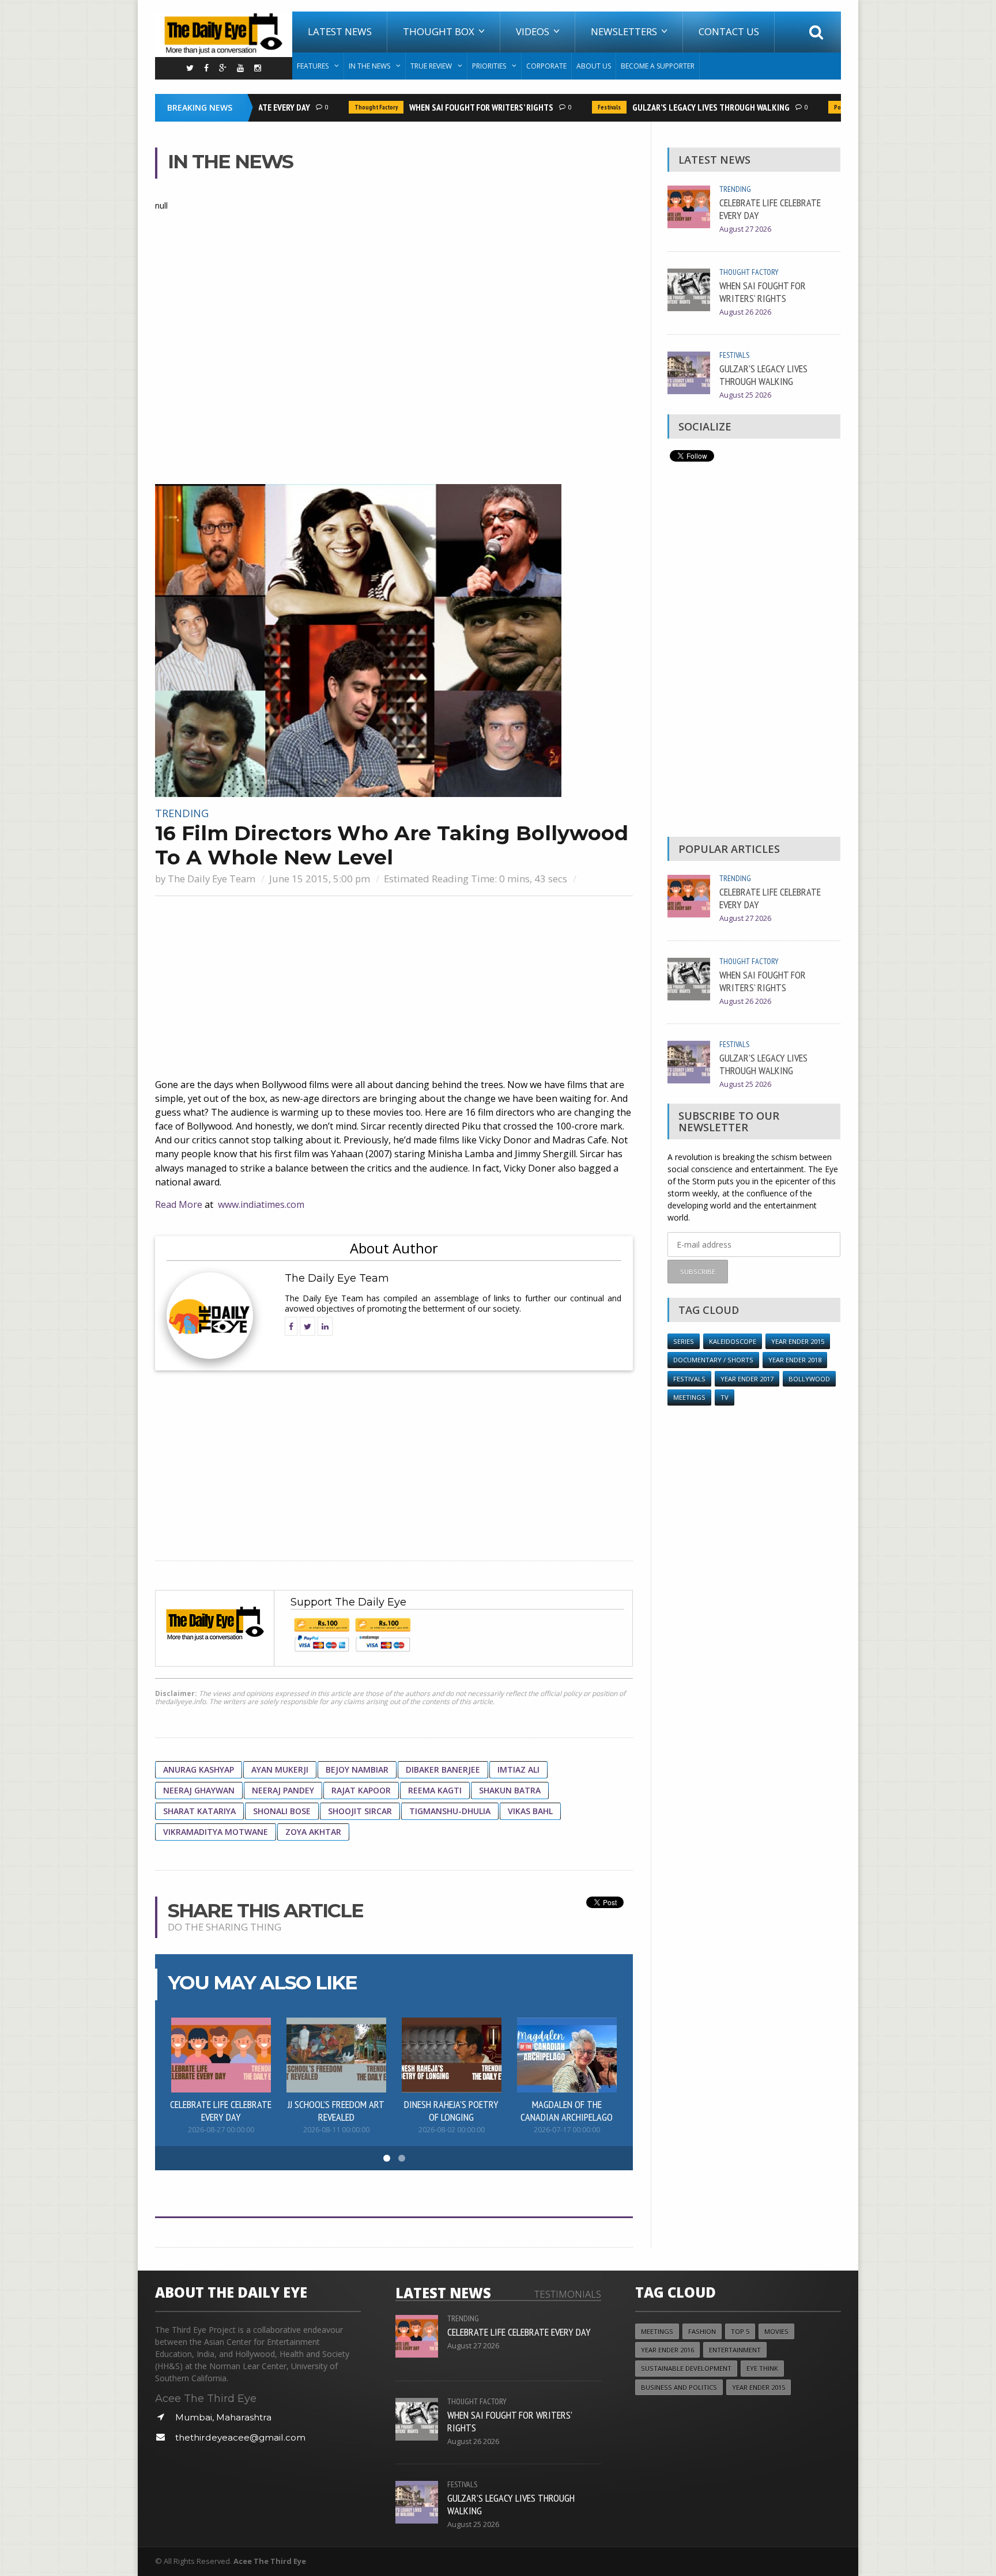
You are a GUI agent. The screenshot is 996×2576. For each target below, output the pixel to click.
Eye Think (762, 2368)
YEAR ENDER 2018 (795, 1360)
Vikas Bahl (530, 1811)
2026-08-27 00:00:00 (221, 2130)
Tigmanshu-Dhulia (450, 1811)
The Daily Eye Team (212, 879)
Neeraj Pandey (283, 1790)
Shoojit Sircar (360, 1811)
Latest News (340, 31)
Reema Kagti (435, 1790)
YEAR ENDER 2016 (667, 2350)
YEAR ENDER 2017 (747, 1379)
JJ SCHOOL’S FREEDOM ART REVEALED (336, 2110)
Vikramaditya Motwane (216, 1832)
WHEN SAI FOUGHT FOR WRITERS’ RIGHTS (459, 107)
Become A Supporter (658, 66)
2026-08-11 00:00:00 (336, 2130)
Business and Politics (679, 2387)
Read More (179, 1204)
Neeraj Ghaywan (199, 1790)
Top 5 (740, 2331)
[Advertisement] (394, 988)
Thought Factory (354, 107)
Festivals (587, 107)
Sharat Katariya (199, 1811)
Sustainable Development (686, 2368)
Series (684, 1341)
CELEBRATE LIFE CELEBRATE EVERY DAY (221, 2110)
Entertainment (735, 2350)
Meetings (689, 1397)
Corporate (546, 66)
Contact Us (729, 31)
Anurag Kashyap (199, 1769)
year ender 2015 (798, 1341)
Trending (182, 813)
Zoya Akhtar (313, 1832)
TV (725, 1397)
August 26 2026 (745, 312)
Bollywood (809, 1379)
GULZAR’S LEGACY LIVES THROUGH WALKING (688, 107)
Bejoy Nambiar (357, 1769)
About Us (594, 66)
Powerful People (834, 107)
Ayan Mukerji (280, 1769)
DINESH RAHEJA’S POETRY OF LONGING (451, 2110)
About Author (394, 1248)
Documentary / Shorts (713, 1360)
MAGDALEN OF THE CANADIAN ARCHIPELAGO (567, 2110)
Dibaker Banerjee (443, 1769)
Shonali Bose (282, 1811)
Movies (776, 2331)
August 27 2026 (745, 229)
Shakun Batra (510, 1790)
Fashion (702, 2331)
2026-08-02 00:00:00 (452, 2130)
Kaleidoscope (733, 1341)
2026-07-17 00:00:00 (567, 2130)
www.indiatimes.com (261, 1204)
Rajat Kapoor (361, 1790)
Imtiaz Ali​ (518, 1769)
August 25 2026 (745, 395)
